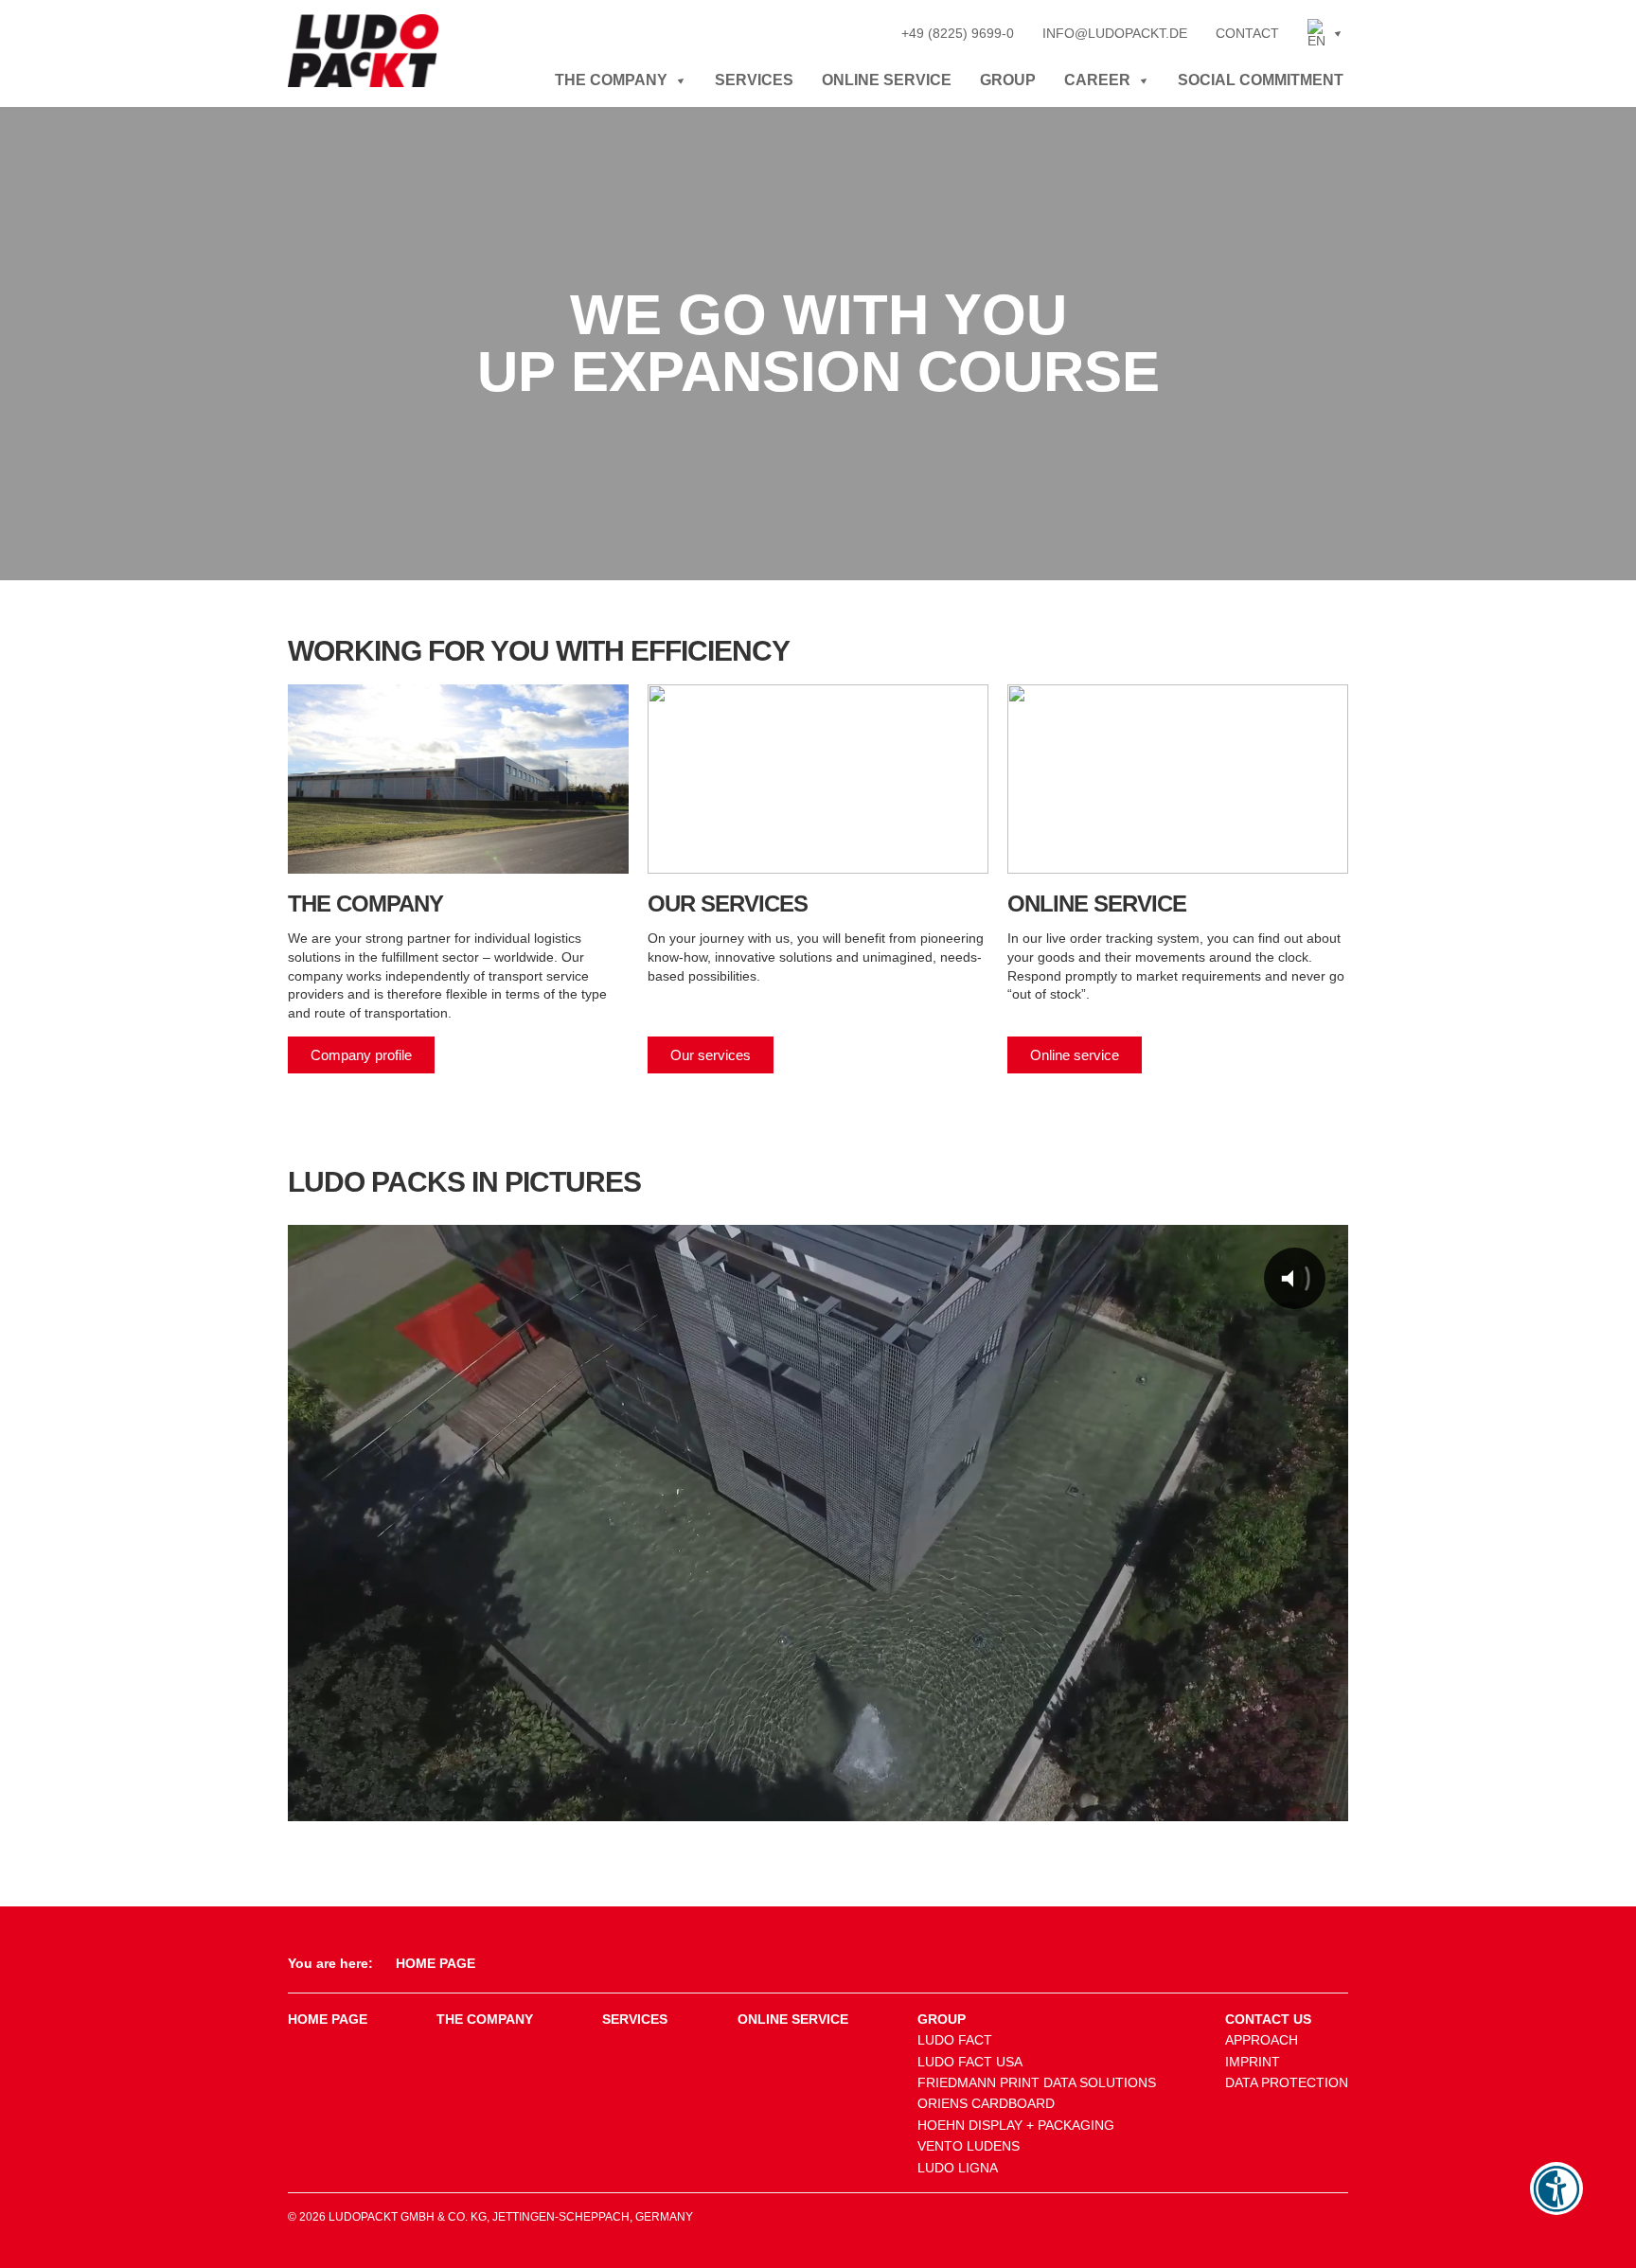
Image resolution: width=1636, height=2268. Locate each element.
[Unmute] (1105, 1802)
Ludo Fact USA (970, 2062)
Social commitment (1261, 80)
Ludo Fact (955, 2040)
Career (1097, 80)
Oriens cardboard (986, 2103)
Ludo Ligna (958, 2168)
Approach (1262, 2040)
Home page (328, 2019)
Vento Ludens (969, 2146)
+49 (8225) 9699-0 (958, 33)
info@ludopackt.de (1115, 33)
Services (754, 80)
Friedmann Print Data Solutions (1037, 2082)
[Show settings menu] (1150, 1802)
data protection (1287, 2082)
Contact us (1268, 2019)
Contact (1247, 33)
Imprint (1253, 2062)
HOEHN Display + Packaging (1016, 2125)
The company (611, 80)
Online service (887, 80)
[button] (1325, 33)
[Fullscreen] (1193, 1802)
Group (1008, 80)
